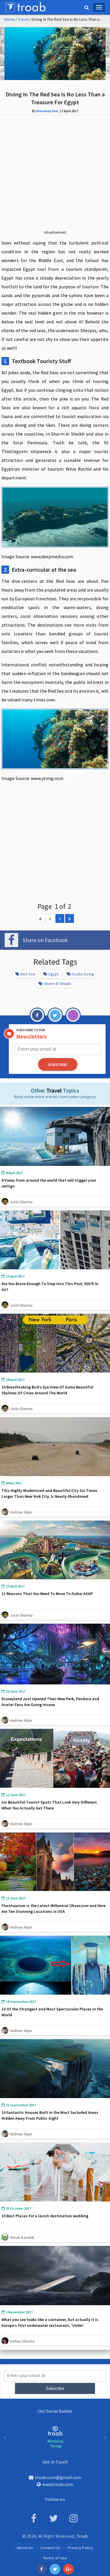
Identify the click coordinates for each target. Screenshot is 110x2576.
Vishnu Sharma (22, 2341)
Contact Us (50, 2548)
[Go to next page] (60, 918)
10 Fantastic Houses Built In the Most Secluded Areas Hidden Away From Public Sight (50, 2115)
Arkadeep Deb (47, 111)
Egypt (54, 974)
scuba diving (83, 974)
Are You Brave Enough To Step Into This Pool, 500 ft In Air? (50, 1287)
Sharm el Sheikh (57, 984)
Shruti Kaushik (22, 2237)
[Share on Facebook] (42, 2569)
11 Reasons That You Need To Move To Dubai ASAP (47, 1594)
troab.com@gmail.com (58, 2477)
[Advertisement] (55, 177)
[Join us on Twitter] (54, 2519)
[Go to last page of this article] (70, 918)
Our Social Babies (55, 2411)
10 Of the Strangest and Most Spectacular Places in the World (52, 2012)
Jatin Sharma (21, 1202)
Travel (23, 19)
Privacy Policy (81, 2548)
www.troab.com (58, 2484)
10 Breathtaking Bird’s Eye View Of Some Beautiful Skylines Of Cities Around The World (47, 1390)
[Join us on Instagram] (73, 2519)
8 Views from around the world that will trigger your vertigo (49, 1183)
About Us (25, 2548)
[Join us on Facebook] (34, 2519)
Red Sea (28, 974)
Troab (82, 2536)
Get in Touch (55, 2462)
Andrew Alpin (21, 1512)
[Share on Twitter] (55, 2569)
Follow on (55, 2499)
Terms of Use (55, 2558)
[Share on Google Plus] (68, 2569)
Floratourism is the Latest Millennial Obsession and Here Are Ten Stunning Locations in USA (54, 1908)
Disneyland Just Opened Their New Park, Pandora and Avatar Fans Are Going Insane (50, 1702)
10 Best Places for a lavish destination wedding (45, 2216)
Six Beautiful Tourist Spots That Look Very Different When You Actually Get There (49, 1805)
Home (10, 19)
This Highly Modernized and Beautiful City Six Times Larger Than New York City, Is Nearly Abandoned (49, 1493)
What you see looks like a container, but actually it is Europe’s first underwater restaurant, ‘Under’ (50, 2322)
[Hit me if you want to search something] (87, 7)
